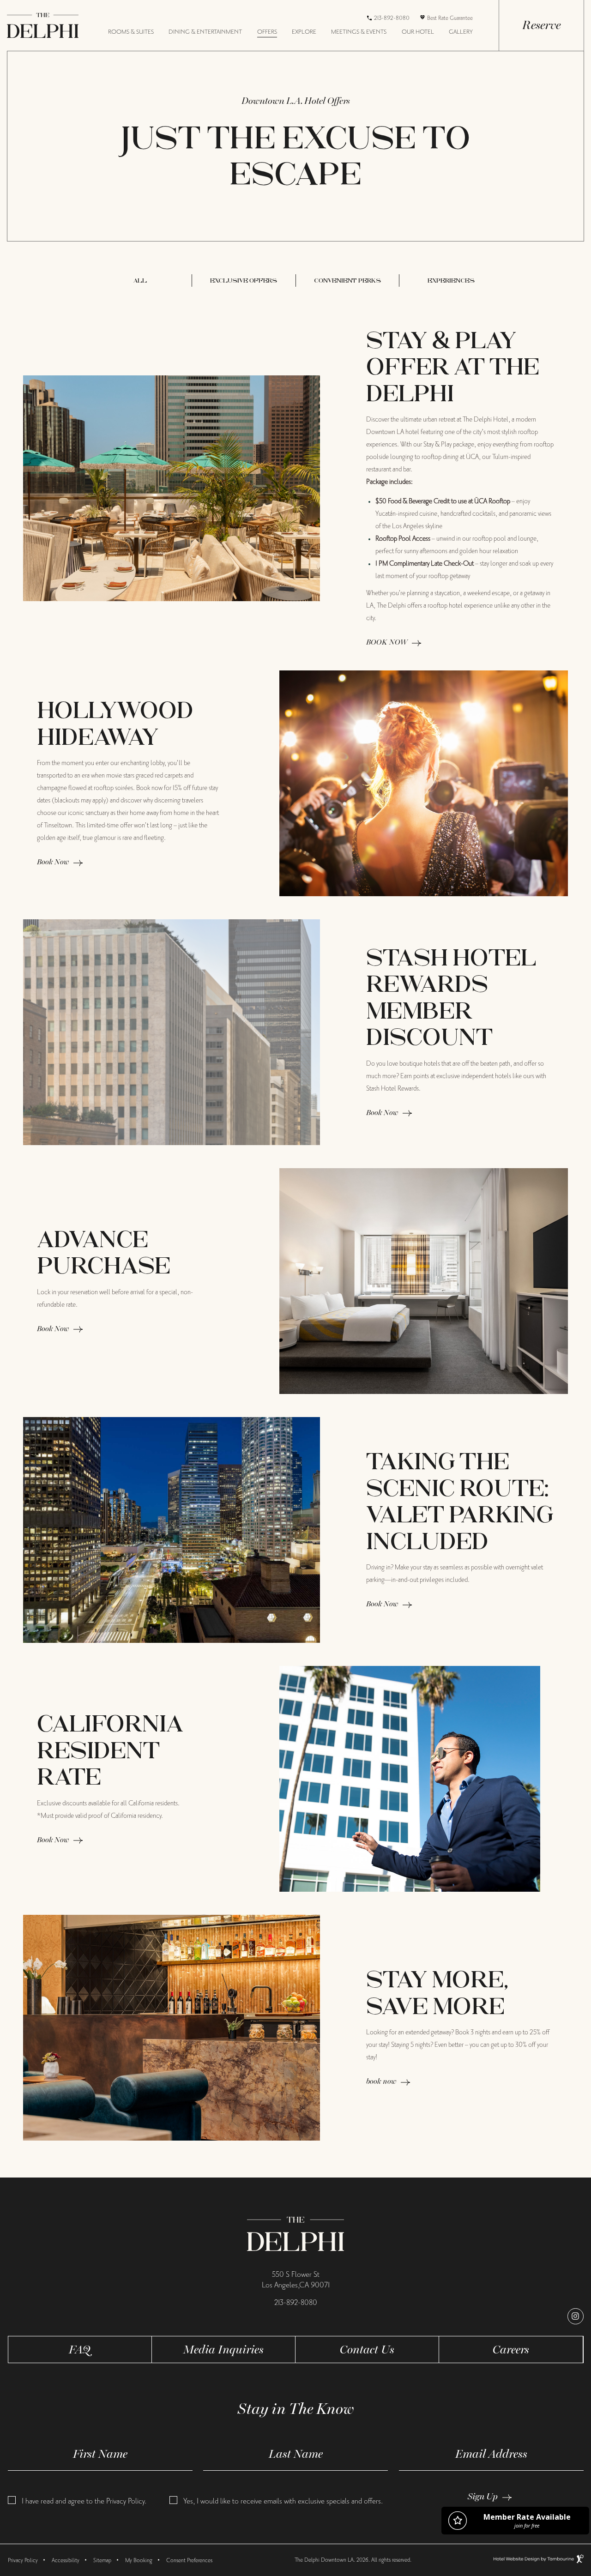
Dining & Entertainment (205, 32)
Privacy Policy (125, 2501)
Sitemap (102, 2560)
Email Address (491, 2454)
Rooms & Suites (131, 32)
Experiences (451, 281)
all (140, 281)
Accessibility (66, 2560)
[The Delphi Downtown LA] (296, 2233)
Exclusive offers (244, 281)
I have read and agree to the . (84, 2501)
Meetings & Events (359, 32)
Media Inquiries (223, 2349)
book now (381, 2081)
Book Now (53, 862)
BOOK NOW (387, 642)
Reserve (541, 25)
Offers (267, 32)
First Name (100, 2454)
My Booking (139, 2560)
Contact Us (367, 2349)
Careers (511, 2349)
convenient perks (347, 281)
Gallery (461, 32)
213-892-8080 (392, 18)
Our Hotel (418, 32)
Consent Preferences (189, 2560)
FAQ (80, 2349)
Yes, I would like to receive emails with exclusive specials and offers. (283, 2501)
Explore (304, 32)
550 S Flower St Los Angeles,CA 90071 (296, 2280)
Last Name (296, 2454)
